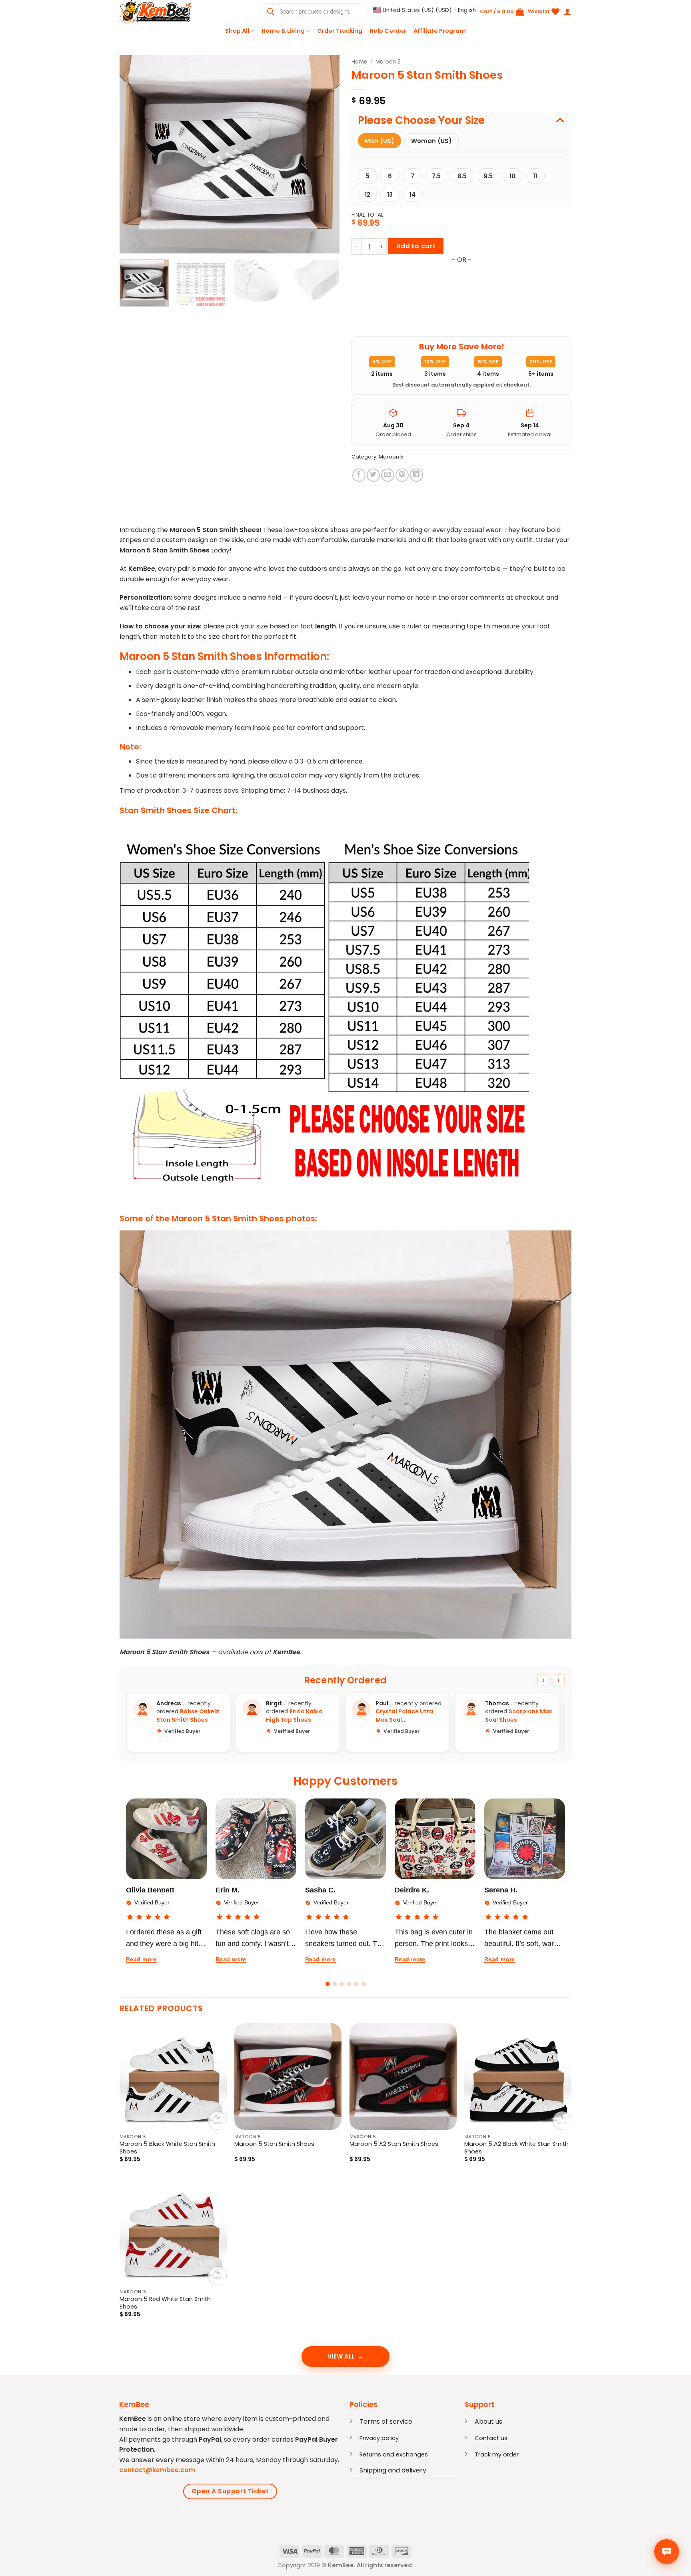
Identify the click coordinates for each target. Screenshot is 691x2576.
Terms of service (386, 2421)
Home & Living (283, 31)
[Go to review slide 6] (363, 1984)
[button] (424, 10)
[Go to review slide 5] (356, 1984)
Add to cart (416, 246)
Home (359, 62)
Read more (141, 1959)
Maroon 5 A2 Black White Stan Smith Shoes (516, 2148)
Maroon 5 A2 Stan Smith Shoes (394, 2144)
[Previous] (134, 154)
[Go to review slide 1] (328, 1984)
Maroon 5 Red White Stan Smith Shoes (165, 2303)
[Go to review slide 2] (335, 1984)
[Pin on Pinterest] (402, 475)
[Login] (567, 12)
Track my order (497, 2454)
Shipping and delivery (393, 2470)
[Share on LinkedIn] (416, 475)
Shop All (237, 31)
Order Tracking (340, 31)
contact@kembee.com (157, 2470)
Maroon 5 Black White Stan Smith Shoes (167, 2148)
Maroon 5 (388, 62)
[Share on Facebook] (359, 475)
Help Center (388, 31)
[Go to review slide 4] (349, 1984)
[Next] (325, 154)
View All (341, 2356)
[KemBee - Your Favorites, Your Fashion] (160, 12)
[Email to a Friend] (388, 475)
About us (488, 2421)
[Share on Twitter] (373, 475)
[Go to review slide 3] (342, 1984)
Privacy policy (379, 2438)
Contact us (491, 2438)
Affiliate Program (440, 31)
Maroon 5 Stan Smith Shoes (274, 2144)
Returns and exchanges (394, 2454)
